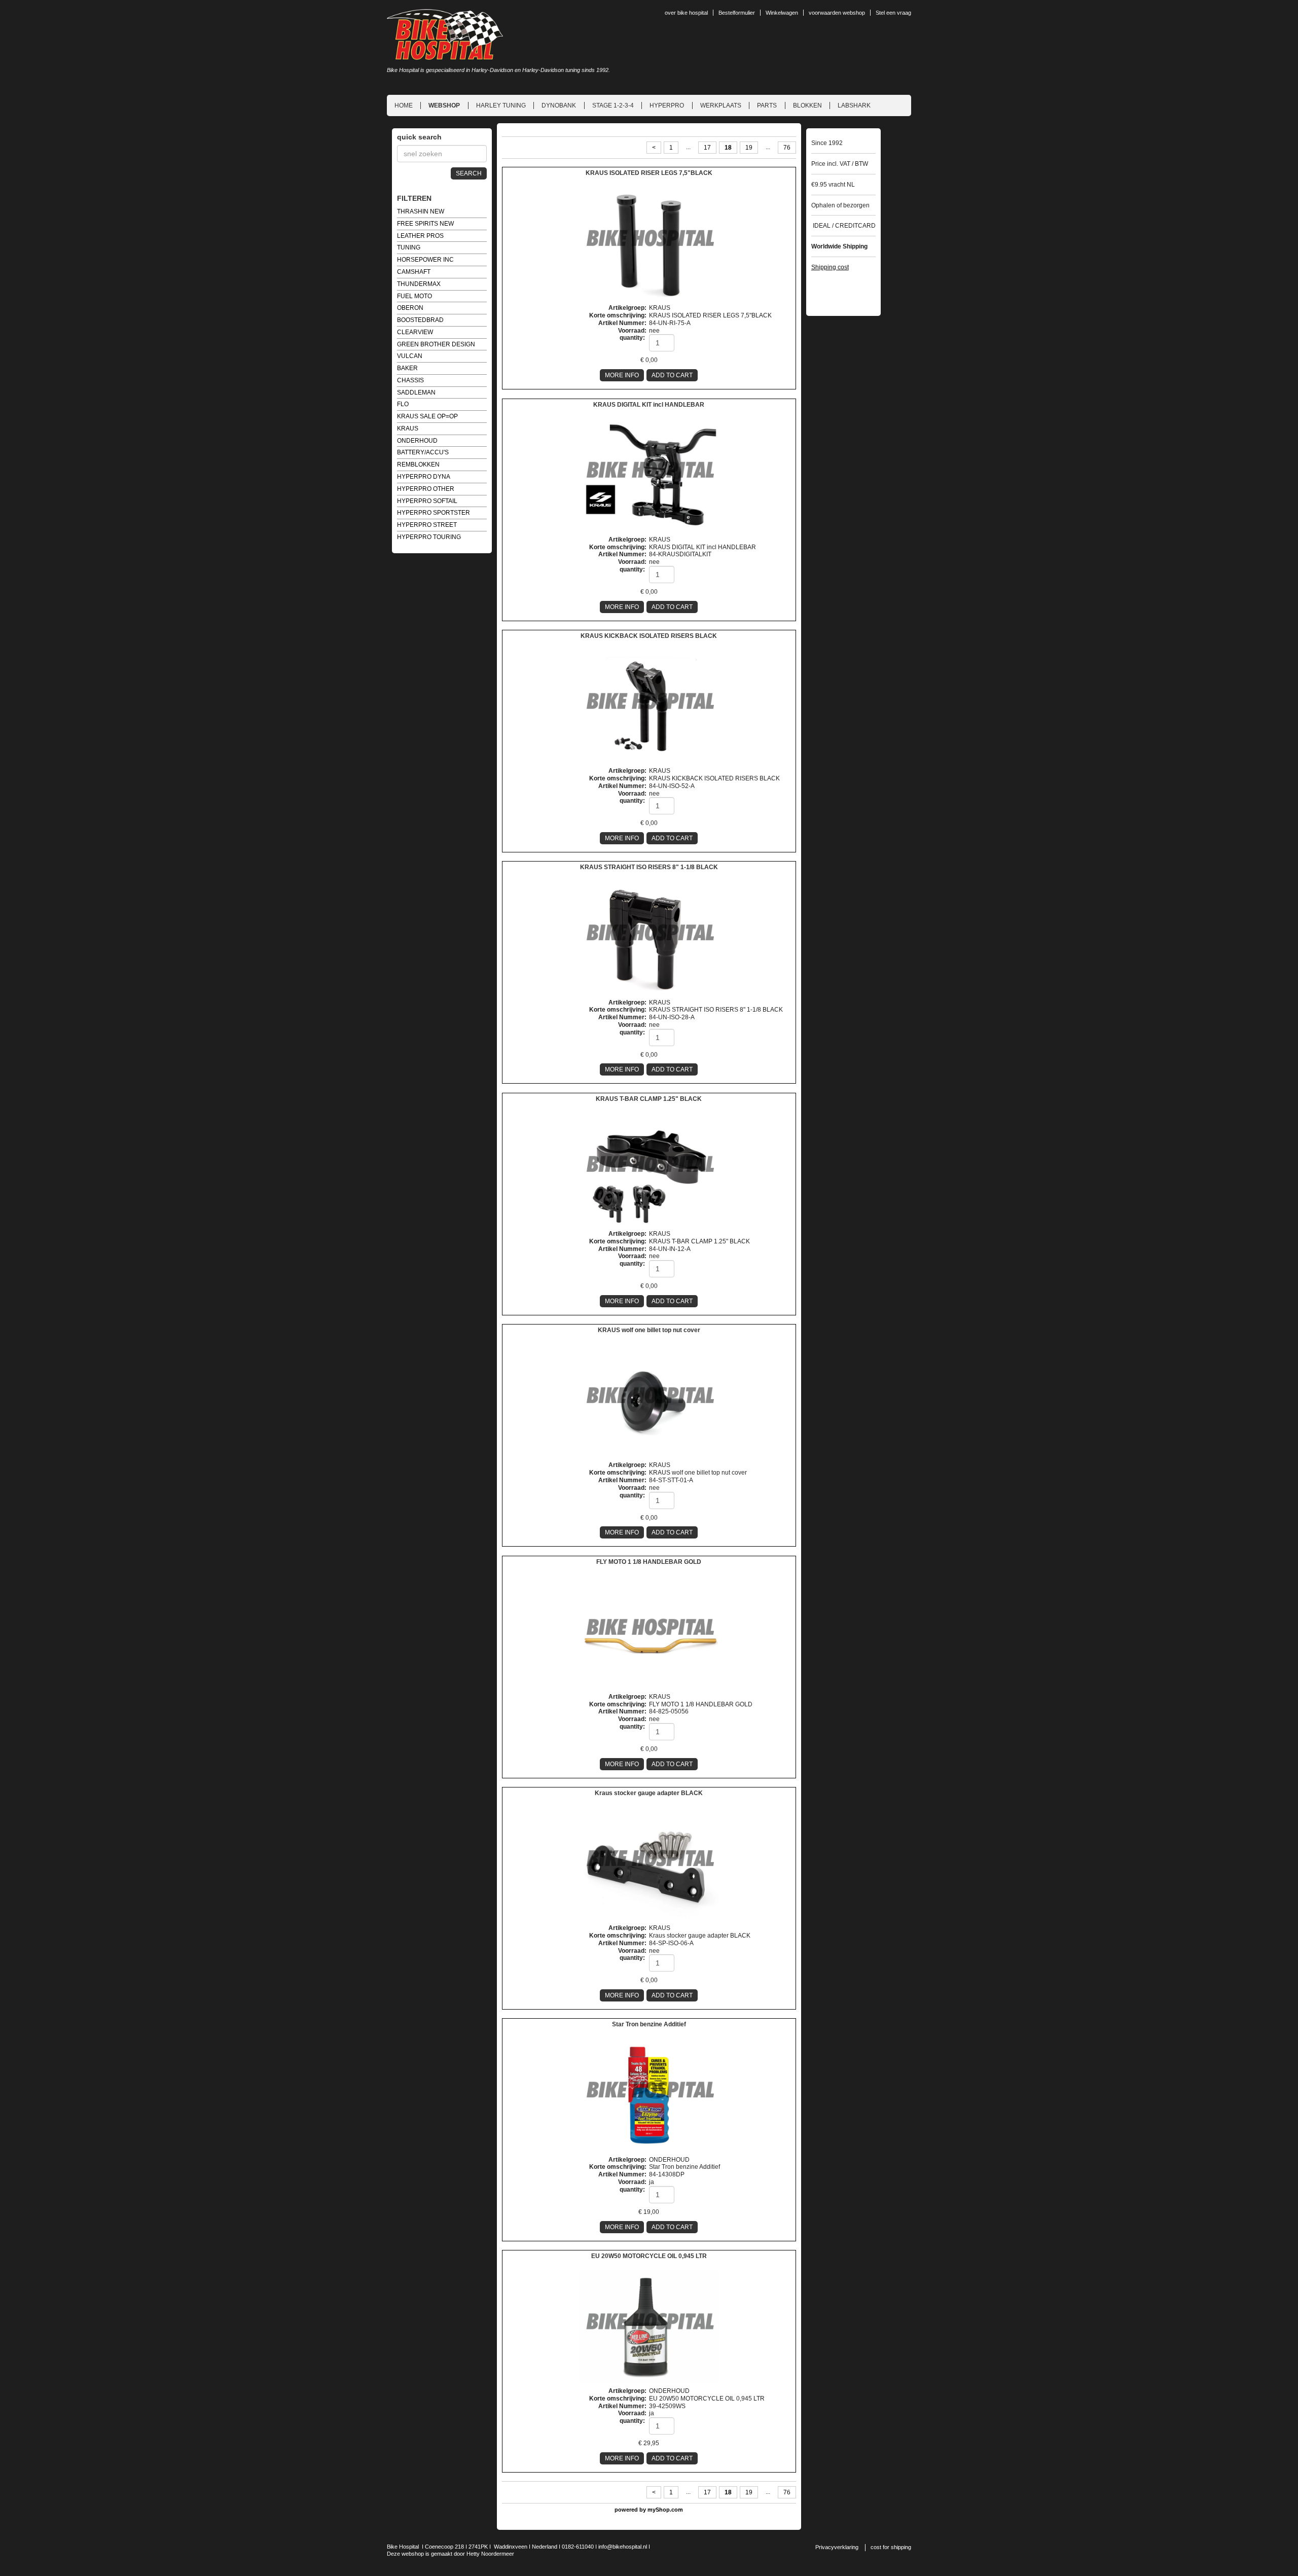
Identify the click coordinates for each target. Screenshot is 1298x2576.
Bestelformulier (737, 13)
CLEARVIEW (415, 332)
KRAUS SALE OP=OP (427, 416)
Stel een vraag (893, 13)
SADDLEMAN (416, 392)
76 (787, 148)
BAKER (407, 368)
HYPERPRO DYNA (424, 477)
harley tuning (501, 105)
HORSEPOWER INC (425, 260)
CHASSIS (410, 380)
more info (622, 375)
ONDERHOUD (417, 441)
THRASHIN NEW (421, 211)
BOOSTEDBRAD (420, 320)
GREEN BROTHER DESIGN (436, 344)
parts (767, 105)
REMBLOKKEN (418, 464)
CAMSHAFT (414, 272)
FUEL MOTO (414, 296)
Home (404, 105)
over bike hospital (686, 13)
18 (728, 148)
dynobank (559, 105)
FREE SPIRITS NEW (425, 224)
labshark (854, 105)
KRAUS (408, 428)
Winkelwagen (782, 13)
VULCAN (410, 356)
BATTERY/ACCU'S (423, 452)
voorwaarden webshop (837, 13)
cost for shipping (891, 2547)
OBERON (410, 308)
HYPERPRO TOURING (429, 537)
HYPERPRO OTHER (426, 489)
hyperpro (667, 105)
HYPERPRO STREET (427, 525)
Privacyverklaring (837, 2547)
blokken (807, 105)
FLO (403, 404)
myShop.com (665, 2510)
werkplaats (721, 105)
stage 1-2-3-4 (613, 105)
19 (749, 148)
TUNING (409, 247)
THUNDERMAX (419, 284)
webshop (444, 105)
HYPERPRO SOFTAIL (427, 501)
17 (707, 148)
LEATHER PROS (420, 236)
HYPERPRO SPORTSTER (434, 513)
